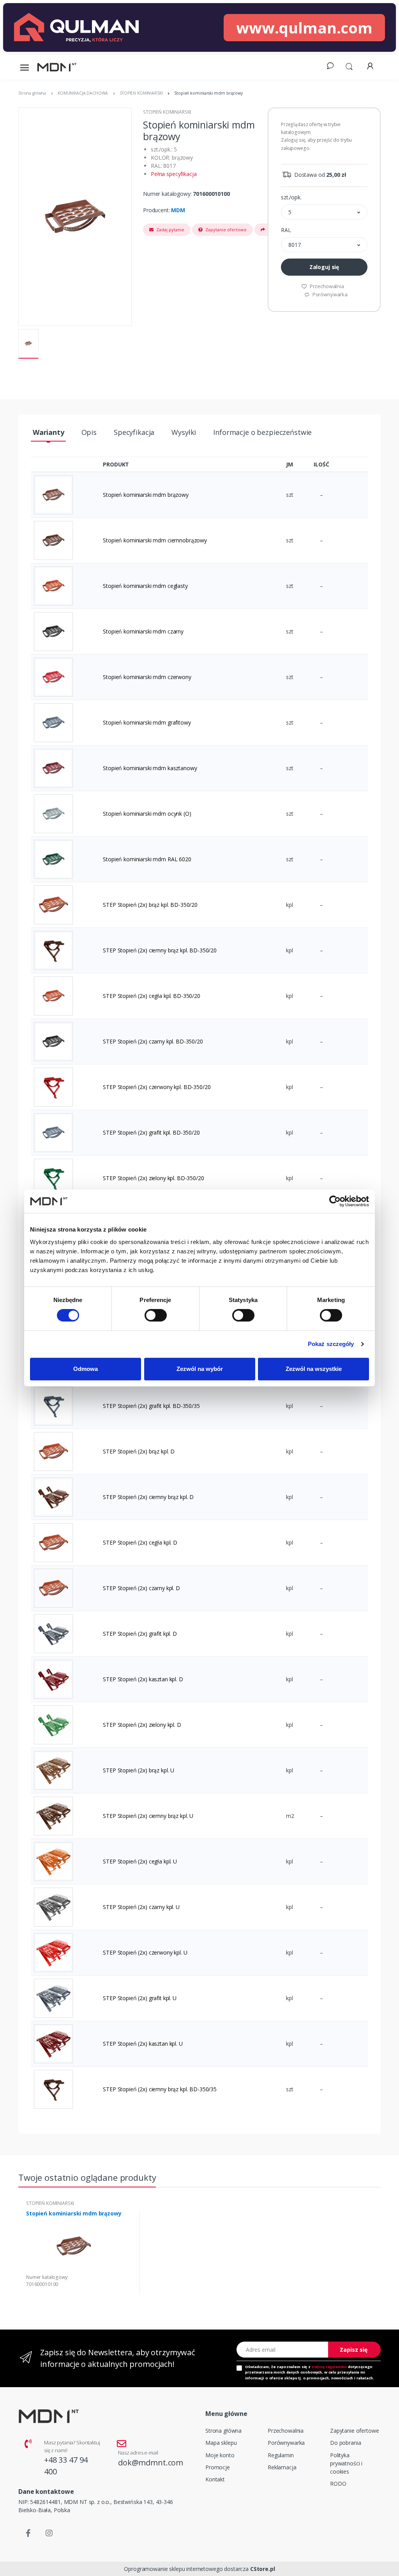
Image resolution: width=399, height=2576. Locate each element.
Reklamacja (282, 2467)
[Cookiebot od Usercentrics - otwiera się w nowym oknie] (335, 1201)
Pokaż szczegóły (331, 1344)
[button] (349, 66)
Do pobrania (345, 2443)
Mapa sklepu (221, 2443)
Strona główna (223, 2431)
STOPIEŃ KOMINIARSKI (167, 112)
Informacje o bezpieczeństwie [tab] (262, 432)
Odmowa (86, 1369)
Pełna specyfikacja (174, 174)
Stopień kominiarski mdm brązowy (74, 2214)
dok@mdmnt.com (151, 2463)
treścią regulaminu (329, 2367)
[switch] (156, 1315)
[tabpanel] (80, 2253)
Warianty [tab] (49, 432)
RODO (338, 2484)
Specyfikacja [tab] (134, 432)
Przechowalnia (326, 286)
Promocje (218, 2467)
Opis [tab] (89, 432)
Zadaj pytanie (170, 230)
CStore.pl (263, 2569)
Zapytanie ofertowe (225, 230)
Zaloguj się (324, 267)
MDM (178, 210)
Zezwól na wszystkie (314, 1369)
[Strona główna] (57, 67)
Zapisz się (354, 2350)
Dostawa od (319, 175)
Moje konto (220, 2455)
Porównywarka (329, 294)
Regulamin (281, 2455)
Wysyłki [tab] (184, 432)
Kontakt (215, 2479)
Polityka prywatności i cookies (346, 2463)
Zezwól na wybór (200, 1369)
